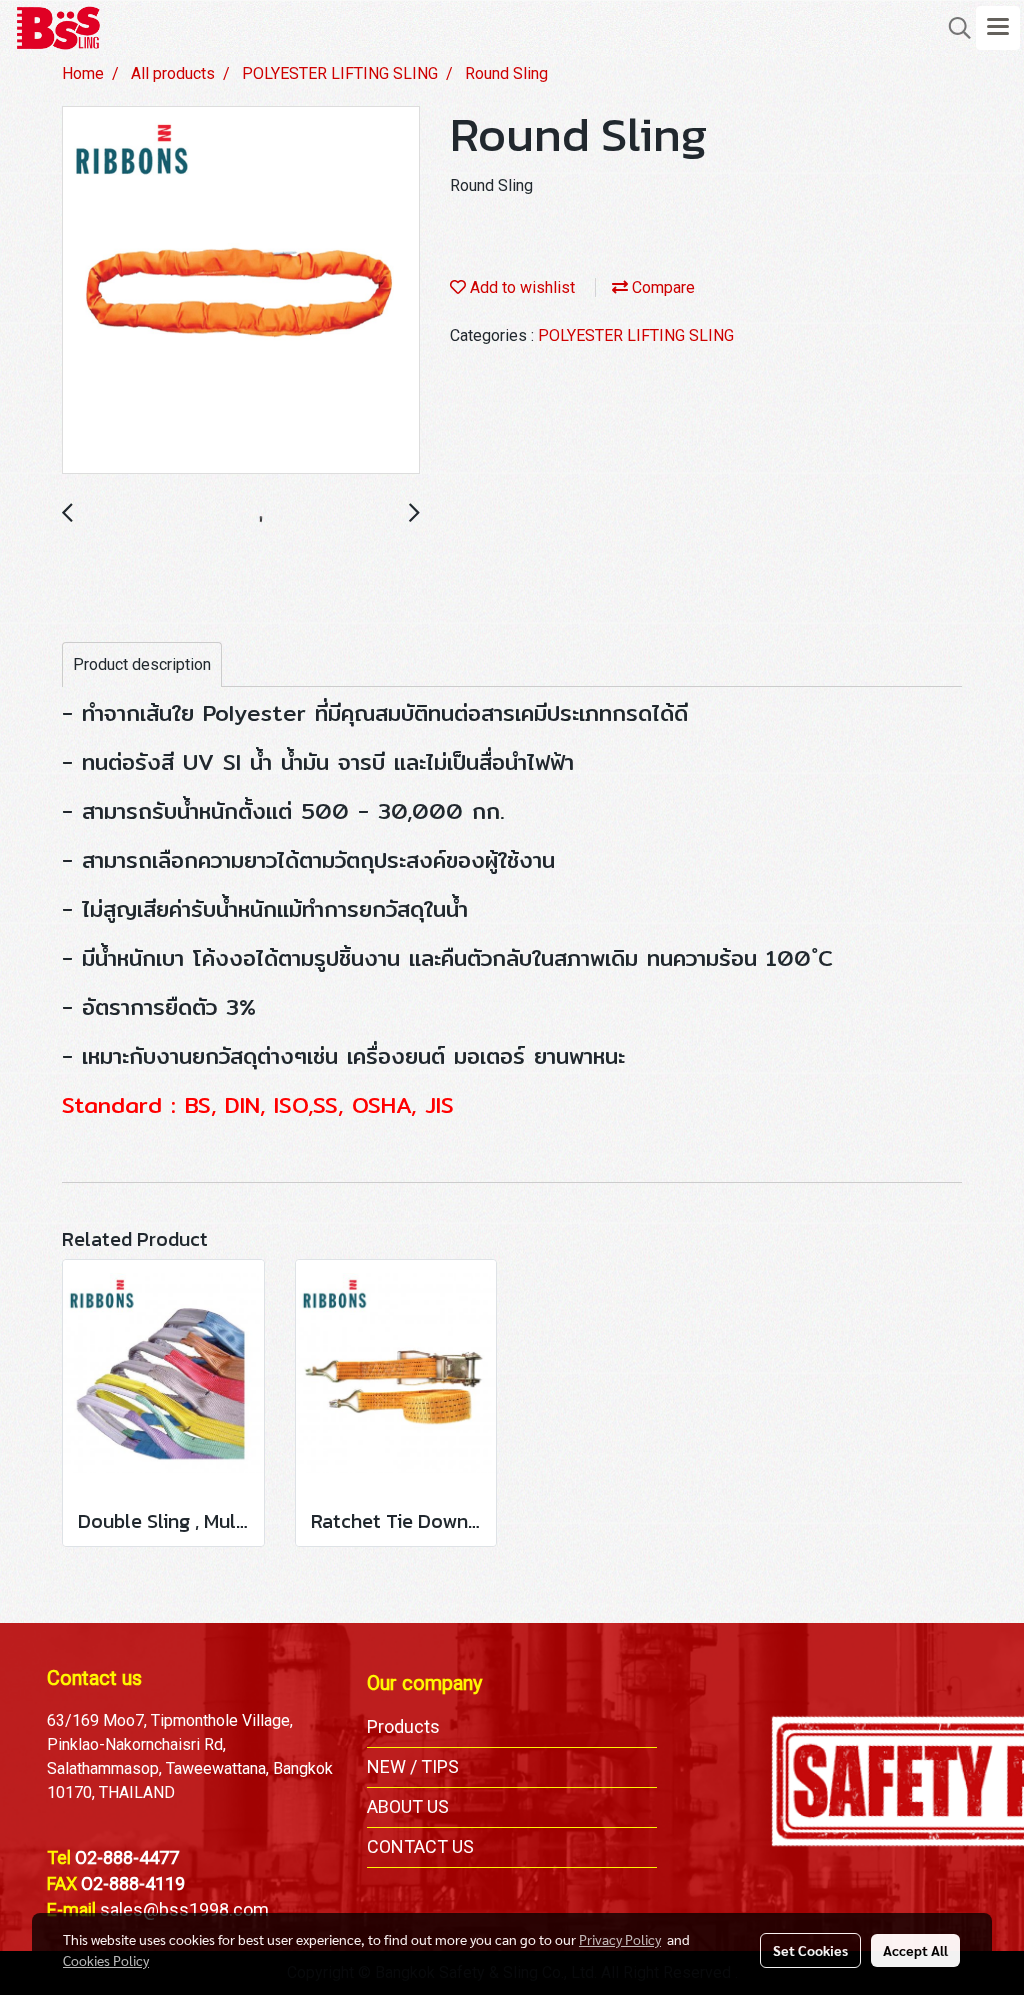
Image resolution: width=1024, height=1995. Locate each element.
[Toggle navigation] (998, 28)
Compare (661, 287)
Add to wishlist (520, 287)
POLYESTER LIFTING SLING (636, 335)
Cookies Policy (106, 1960)
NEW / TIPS (413, 1766)
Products (403, 1726)
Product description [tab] (142, 664)
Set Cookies (810, 1950)
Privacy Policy (620, 1939)
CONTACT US (420, 1846)
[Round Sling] (241, 291)
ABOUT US (408, 1806)
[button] (953, 28)
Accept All (915, 1950)
